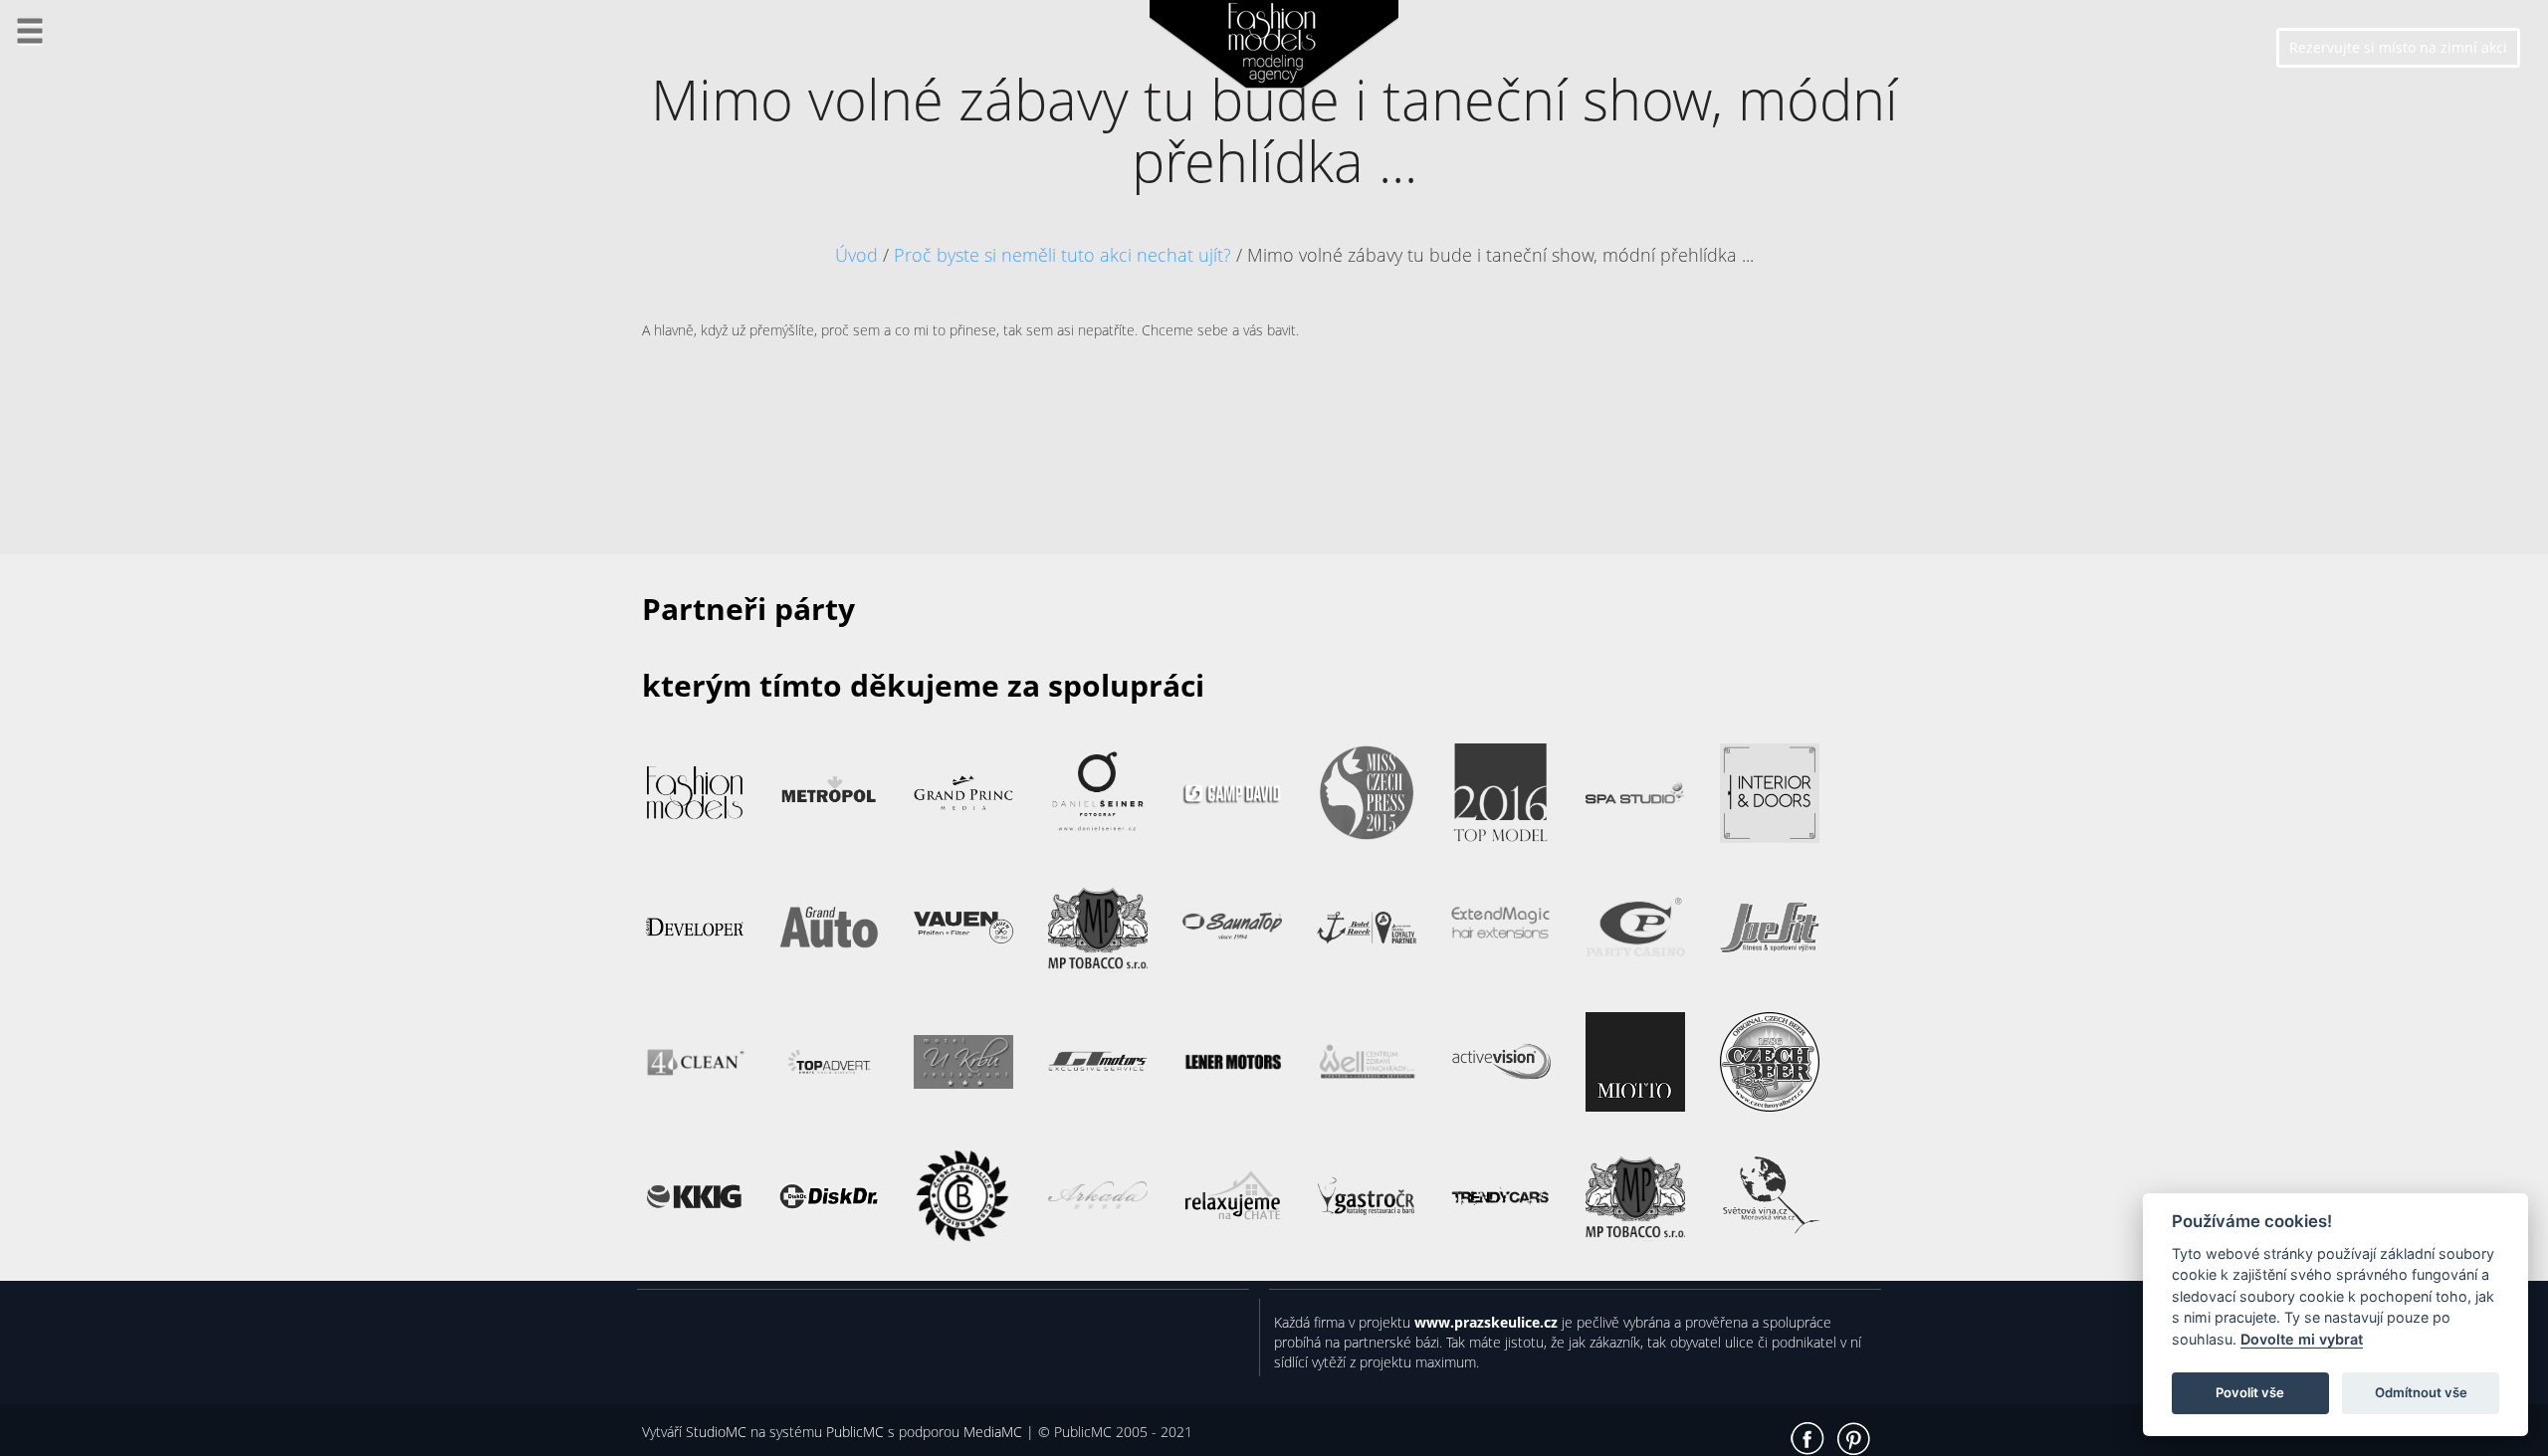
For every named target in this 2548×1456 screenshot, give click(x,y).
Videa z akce (80, 208)
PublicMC (855, 1432)
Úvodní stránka (93, 89)
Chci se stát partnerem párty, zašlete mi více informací (837, 1332)
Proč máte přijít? (97, 328)
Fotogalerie (76, 149)
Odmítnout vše (2421, 1392)
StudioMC (716, 1432)
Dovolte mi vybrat (2302, 1339)
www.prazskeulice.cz (1486, 1322)
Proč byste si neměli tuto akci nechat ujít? (1062, 255)
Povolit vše (2250, 1392)
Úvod (856, 255)
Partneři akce (84, 268)
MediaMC (993, 1432)
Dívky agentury (91, 388)
